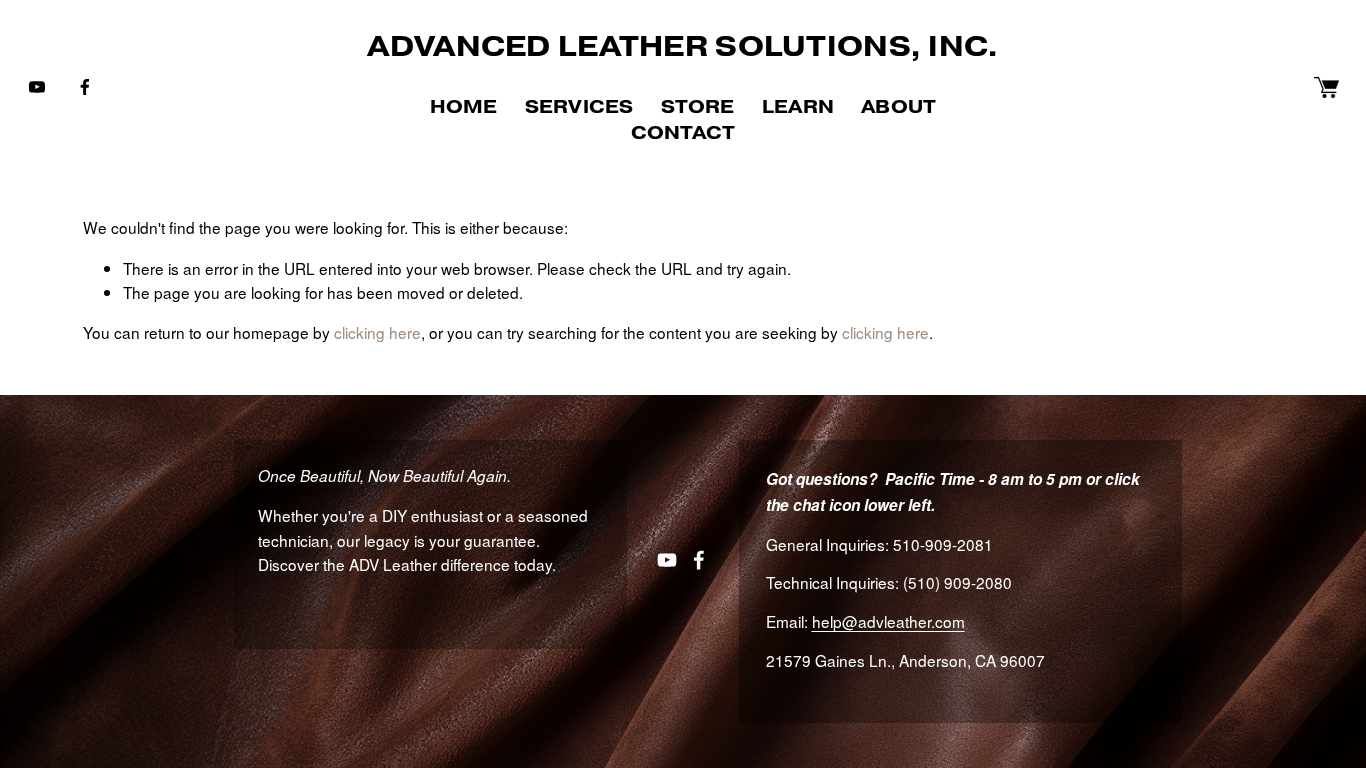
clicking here (377, 332)
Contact (683, 132)
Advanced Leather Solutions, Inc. (682, 46)
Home (464, 106)
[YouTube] (37, 87)
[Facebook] (85, 87)
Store (698, 106)
